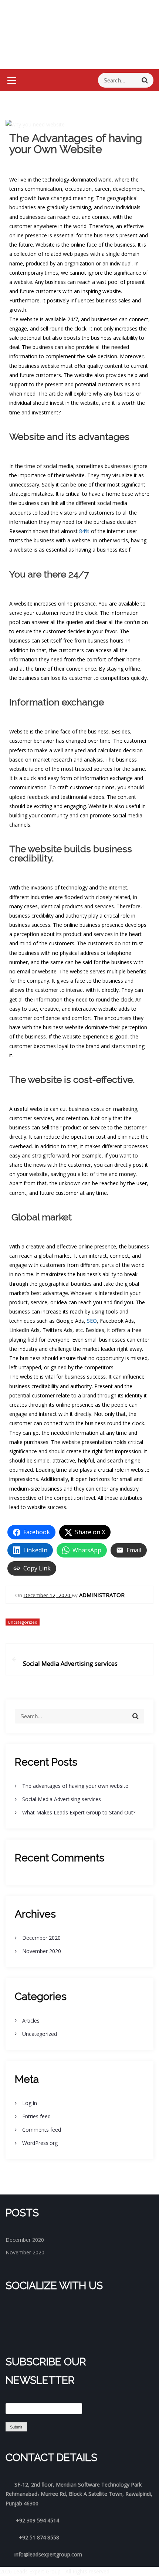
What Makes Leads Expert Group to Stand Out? (79, 1812)
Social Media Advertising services (62, 1799)
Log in (30, 2103)
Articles (31, 2021)
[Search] (145, 80)
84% (84, 531)
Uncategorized (23, 1622)
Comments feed (42, 2130)
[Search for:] (126, 80)
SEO (92, 1321)
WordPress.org (40, 2143)
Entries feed (36, 2116)
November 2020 (42, 1951)
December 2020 (41, 1938)
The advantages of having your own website (75, 1786)
